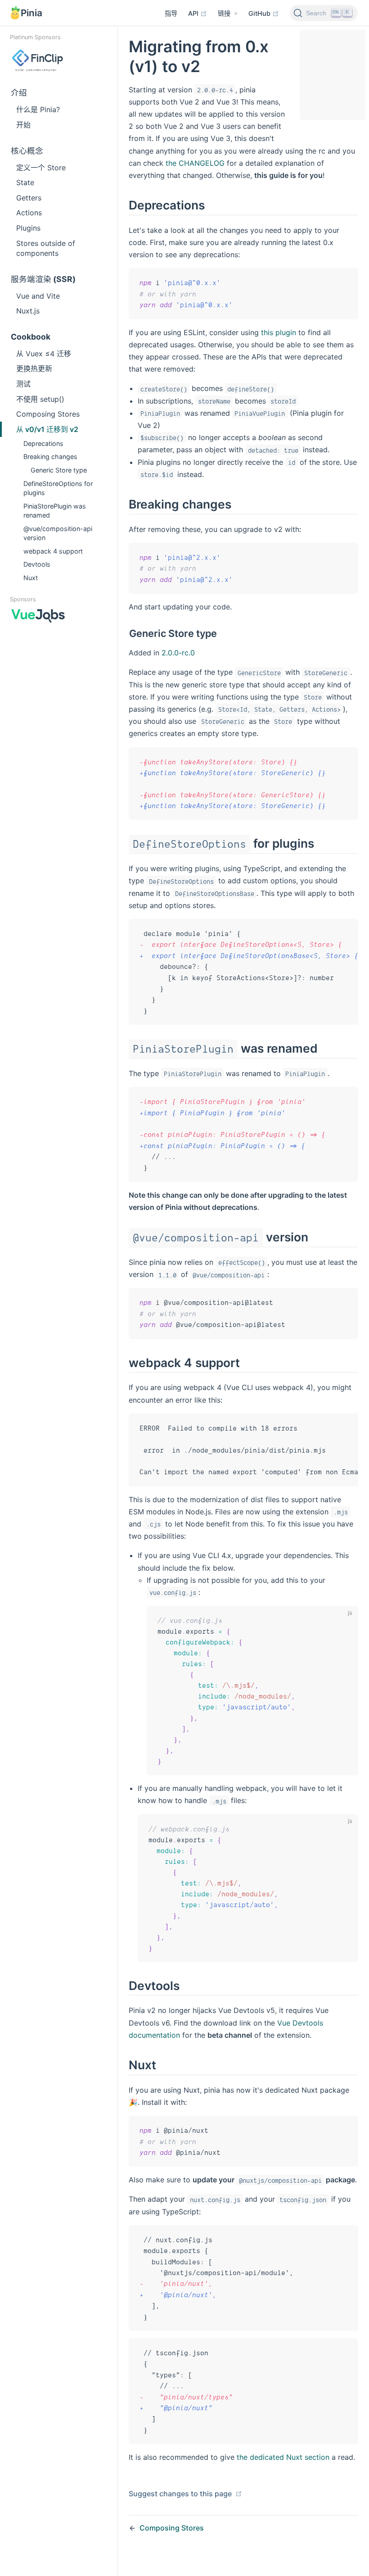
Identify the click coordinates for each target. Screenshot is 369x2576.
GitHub (260, 13)
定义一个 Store (41, 168)
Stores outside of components (46, 248)
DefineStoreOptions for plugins (58, 488)
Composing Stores (48, 414)
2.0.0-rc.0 (178, 653)
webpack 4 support (53, 551)
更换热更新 (34, 368)
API (194, 13)
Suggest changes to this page (181, 2494)
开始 (23, 125)
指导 (171, 13)
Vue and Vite (38, 296)
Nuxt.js (28, 311)
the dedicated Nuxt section (283, 2457)
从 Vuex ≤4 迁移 (44, 354)
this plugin (279, 332)
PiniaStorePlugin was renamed (55, 511)
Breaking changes (50, 457)
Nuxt (31, 578)
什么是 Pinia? (38, 109)
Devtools (37, 564)
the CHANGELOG (195, 163)
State (25, 182)
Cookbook (31, 337)
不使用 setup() (40, 399)
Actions (29, 213)
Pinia (31, 13)
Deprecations (43, 443)
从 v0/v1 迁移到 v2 (47, 429)
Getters (29, 198)
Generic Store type (59, 470)
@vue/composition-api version (58, 533)
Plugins (28, 228)
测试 (23, 384)
